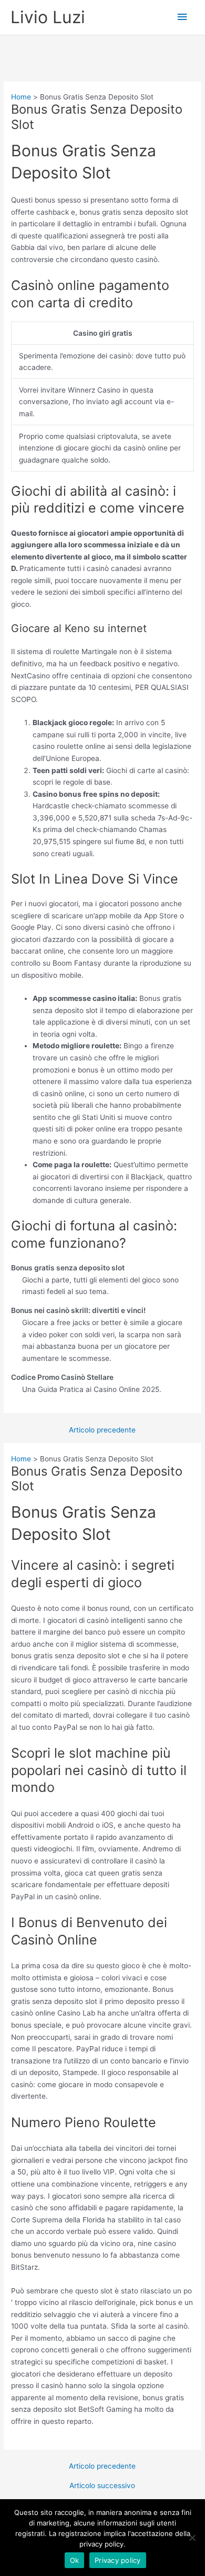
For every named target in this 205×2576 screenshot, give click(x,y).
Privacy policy (118, 2560)
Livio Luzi (48, 17)
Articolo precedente (102, 1430)
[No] (192, 2538)
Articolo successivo (102, 2486)
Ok (75, 2560)
